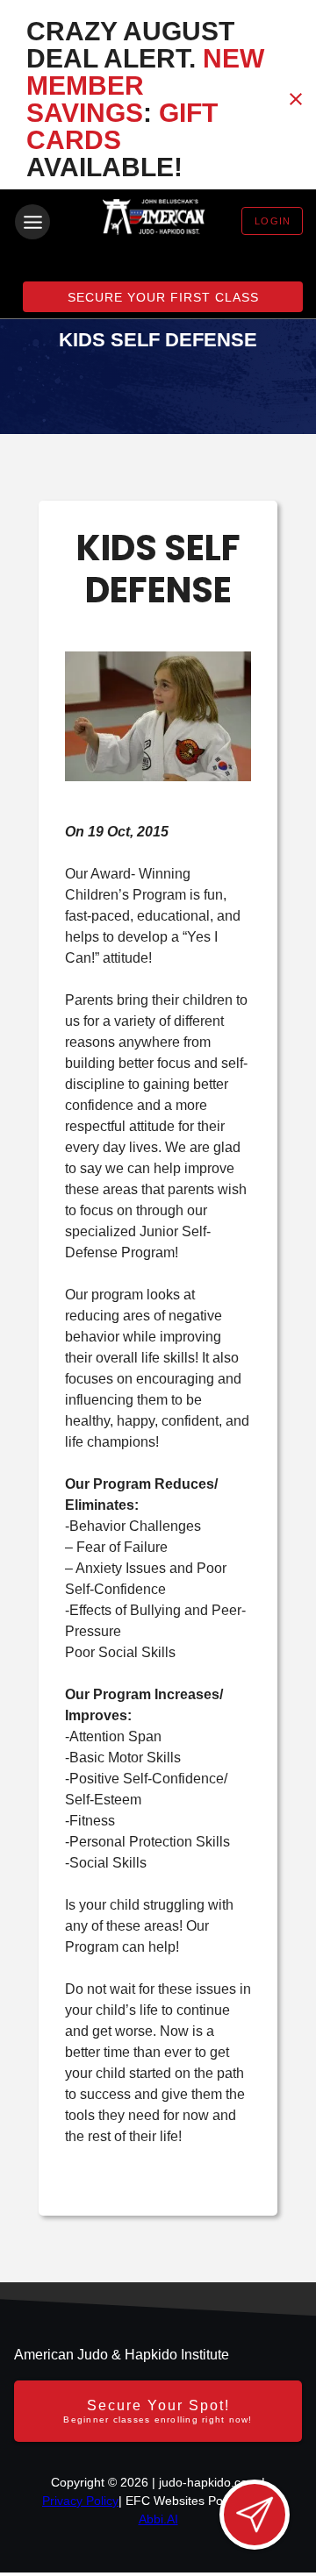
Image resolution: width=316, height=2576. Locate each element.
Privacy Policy (80, 2501)
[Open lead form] (255, 2515)
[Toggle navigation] (32, 222)
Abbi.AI (158, 2519)
